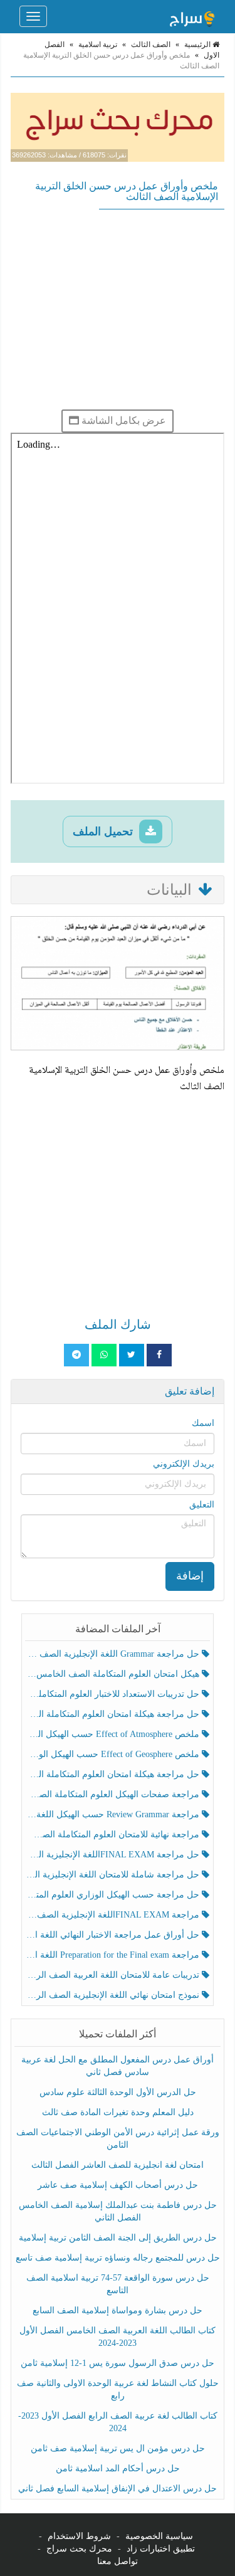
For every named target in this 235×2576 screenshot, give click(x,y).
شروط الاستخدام (79, 2536)
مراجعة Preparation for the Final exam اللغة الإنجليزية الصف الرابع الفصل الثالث (114, 1955)
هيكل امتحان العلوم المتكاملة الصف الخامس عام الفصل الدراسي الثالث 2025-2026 (114, 1674)
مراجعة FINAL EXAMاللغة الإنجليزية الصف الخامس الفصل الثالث (114, 1915)
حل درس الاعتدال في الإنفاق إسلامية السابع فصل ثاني (118, 2489)
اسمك (203, 1423)
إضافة (190, 1576)
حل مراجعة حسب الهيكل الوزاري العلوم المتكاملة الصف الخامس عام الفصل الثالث (114, 1895)
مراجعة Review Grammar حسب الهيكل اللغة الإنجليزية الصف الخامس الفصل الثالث (114, 1814)
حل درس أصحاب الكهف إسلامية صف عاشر (118, 2185)
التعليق (202, 1505)
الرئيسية (198, 45)
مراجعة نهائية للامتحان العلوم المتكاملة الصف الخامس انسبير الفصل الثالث (114, 1834)
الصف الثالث (151, 45)
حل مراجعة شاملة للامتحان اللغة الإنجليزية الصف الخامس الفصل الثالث (114, 1875)
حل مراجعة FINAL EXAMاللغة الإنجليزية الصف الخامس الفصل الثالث (114, 1855)
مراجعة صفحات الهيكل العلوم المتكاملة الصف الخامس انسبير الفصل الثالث (114, 1794)
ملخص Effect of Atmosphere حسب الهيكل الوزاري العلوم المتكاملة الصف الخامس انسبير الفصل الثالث (114, 1734)
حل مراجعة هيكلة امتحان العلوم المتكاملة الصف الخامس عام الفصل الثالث (114, 1774)
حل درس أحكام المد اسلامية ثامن (118, 2468)
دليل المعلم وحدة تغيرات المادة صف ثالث (118, 2112)
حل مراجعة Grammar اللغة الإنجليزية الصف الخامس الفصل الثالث (114, 1654)
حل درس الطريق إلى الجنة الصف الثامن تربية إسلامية (118, 2238)
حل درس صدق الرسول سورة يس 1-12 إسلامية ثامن (118, 2363)
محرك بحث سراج (79, 2549)
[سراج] (192, 16)
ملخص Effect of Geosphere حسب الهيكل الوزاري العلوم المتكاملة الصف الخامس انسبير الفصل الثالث (114, 1754)
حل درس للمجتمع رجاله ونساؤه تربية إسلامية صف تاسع (118, 2258)
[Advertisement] (118, 309)
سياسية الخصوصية (159, 2536)
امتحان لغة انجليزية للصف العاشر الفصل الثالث (118, 2165)
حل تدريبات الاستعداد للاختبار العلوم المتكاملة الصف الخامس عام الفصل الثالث (114, 1694)
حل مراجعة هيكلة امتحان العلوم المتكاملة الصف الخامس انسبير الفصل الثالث (114, 1714)
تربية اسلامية (98, 45)
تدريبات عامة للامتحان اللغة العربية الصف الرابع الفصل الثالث (114, 1975)
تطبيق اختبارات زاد (161, 2549)
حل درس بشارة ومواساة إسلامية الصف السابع (118, 2310)
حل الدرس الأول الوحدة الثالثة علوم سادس (118, 2092)
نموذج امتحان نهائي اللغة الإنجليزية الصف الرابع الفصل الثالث (114, 1995)
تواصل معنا (118, 2561)
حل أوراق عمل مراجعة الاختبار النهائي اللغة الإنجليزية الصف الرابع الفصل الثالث (114, 1935)
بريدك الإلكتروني (184, 1464)
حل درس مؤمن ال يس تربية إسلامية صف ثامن (118, 2448)
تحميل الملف (104, 831)
